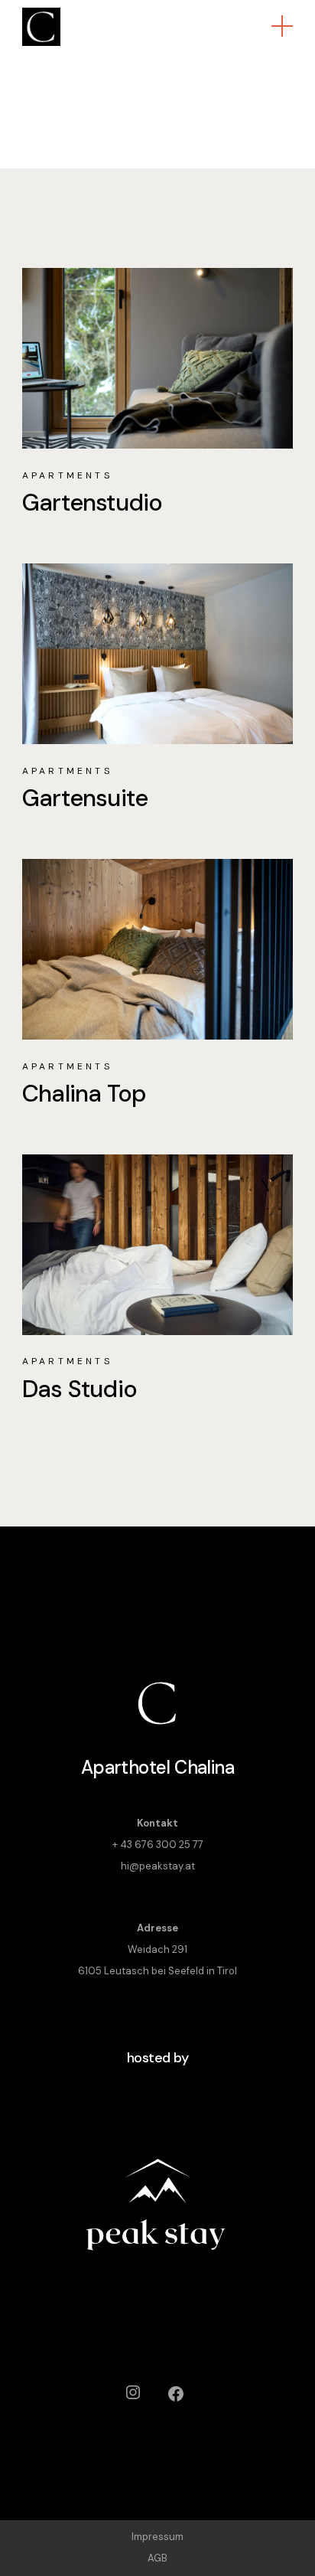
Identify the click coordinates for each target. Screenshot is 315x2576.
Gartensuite (85, 798)
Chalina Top (84, 1094)
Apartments (67, 475)
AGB (157, 2558)
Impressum (157, 2537)
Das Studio (80, 1389)
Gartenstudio (93, 503)
